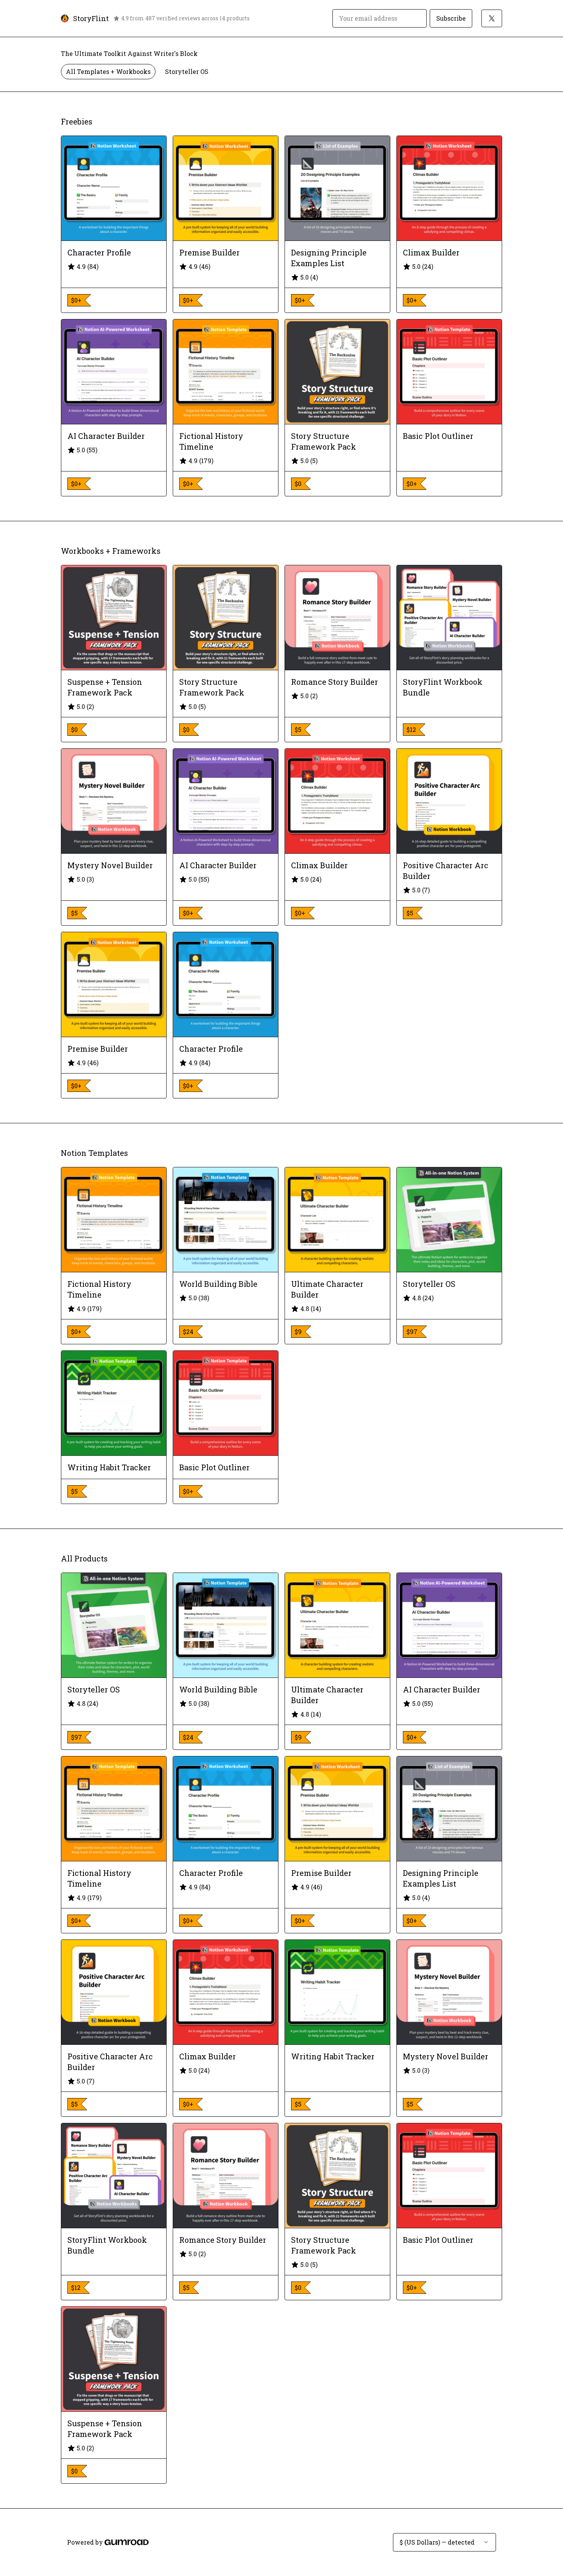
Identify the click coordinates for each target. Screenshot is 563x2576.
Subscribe (451, 18)
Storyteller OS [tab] (187, 71)
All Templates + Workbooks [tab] (108, 71)
